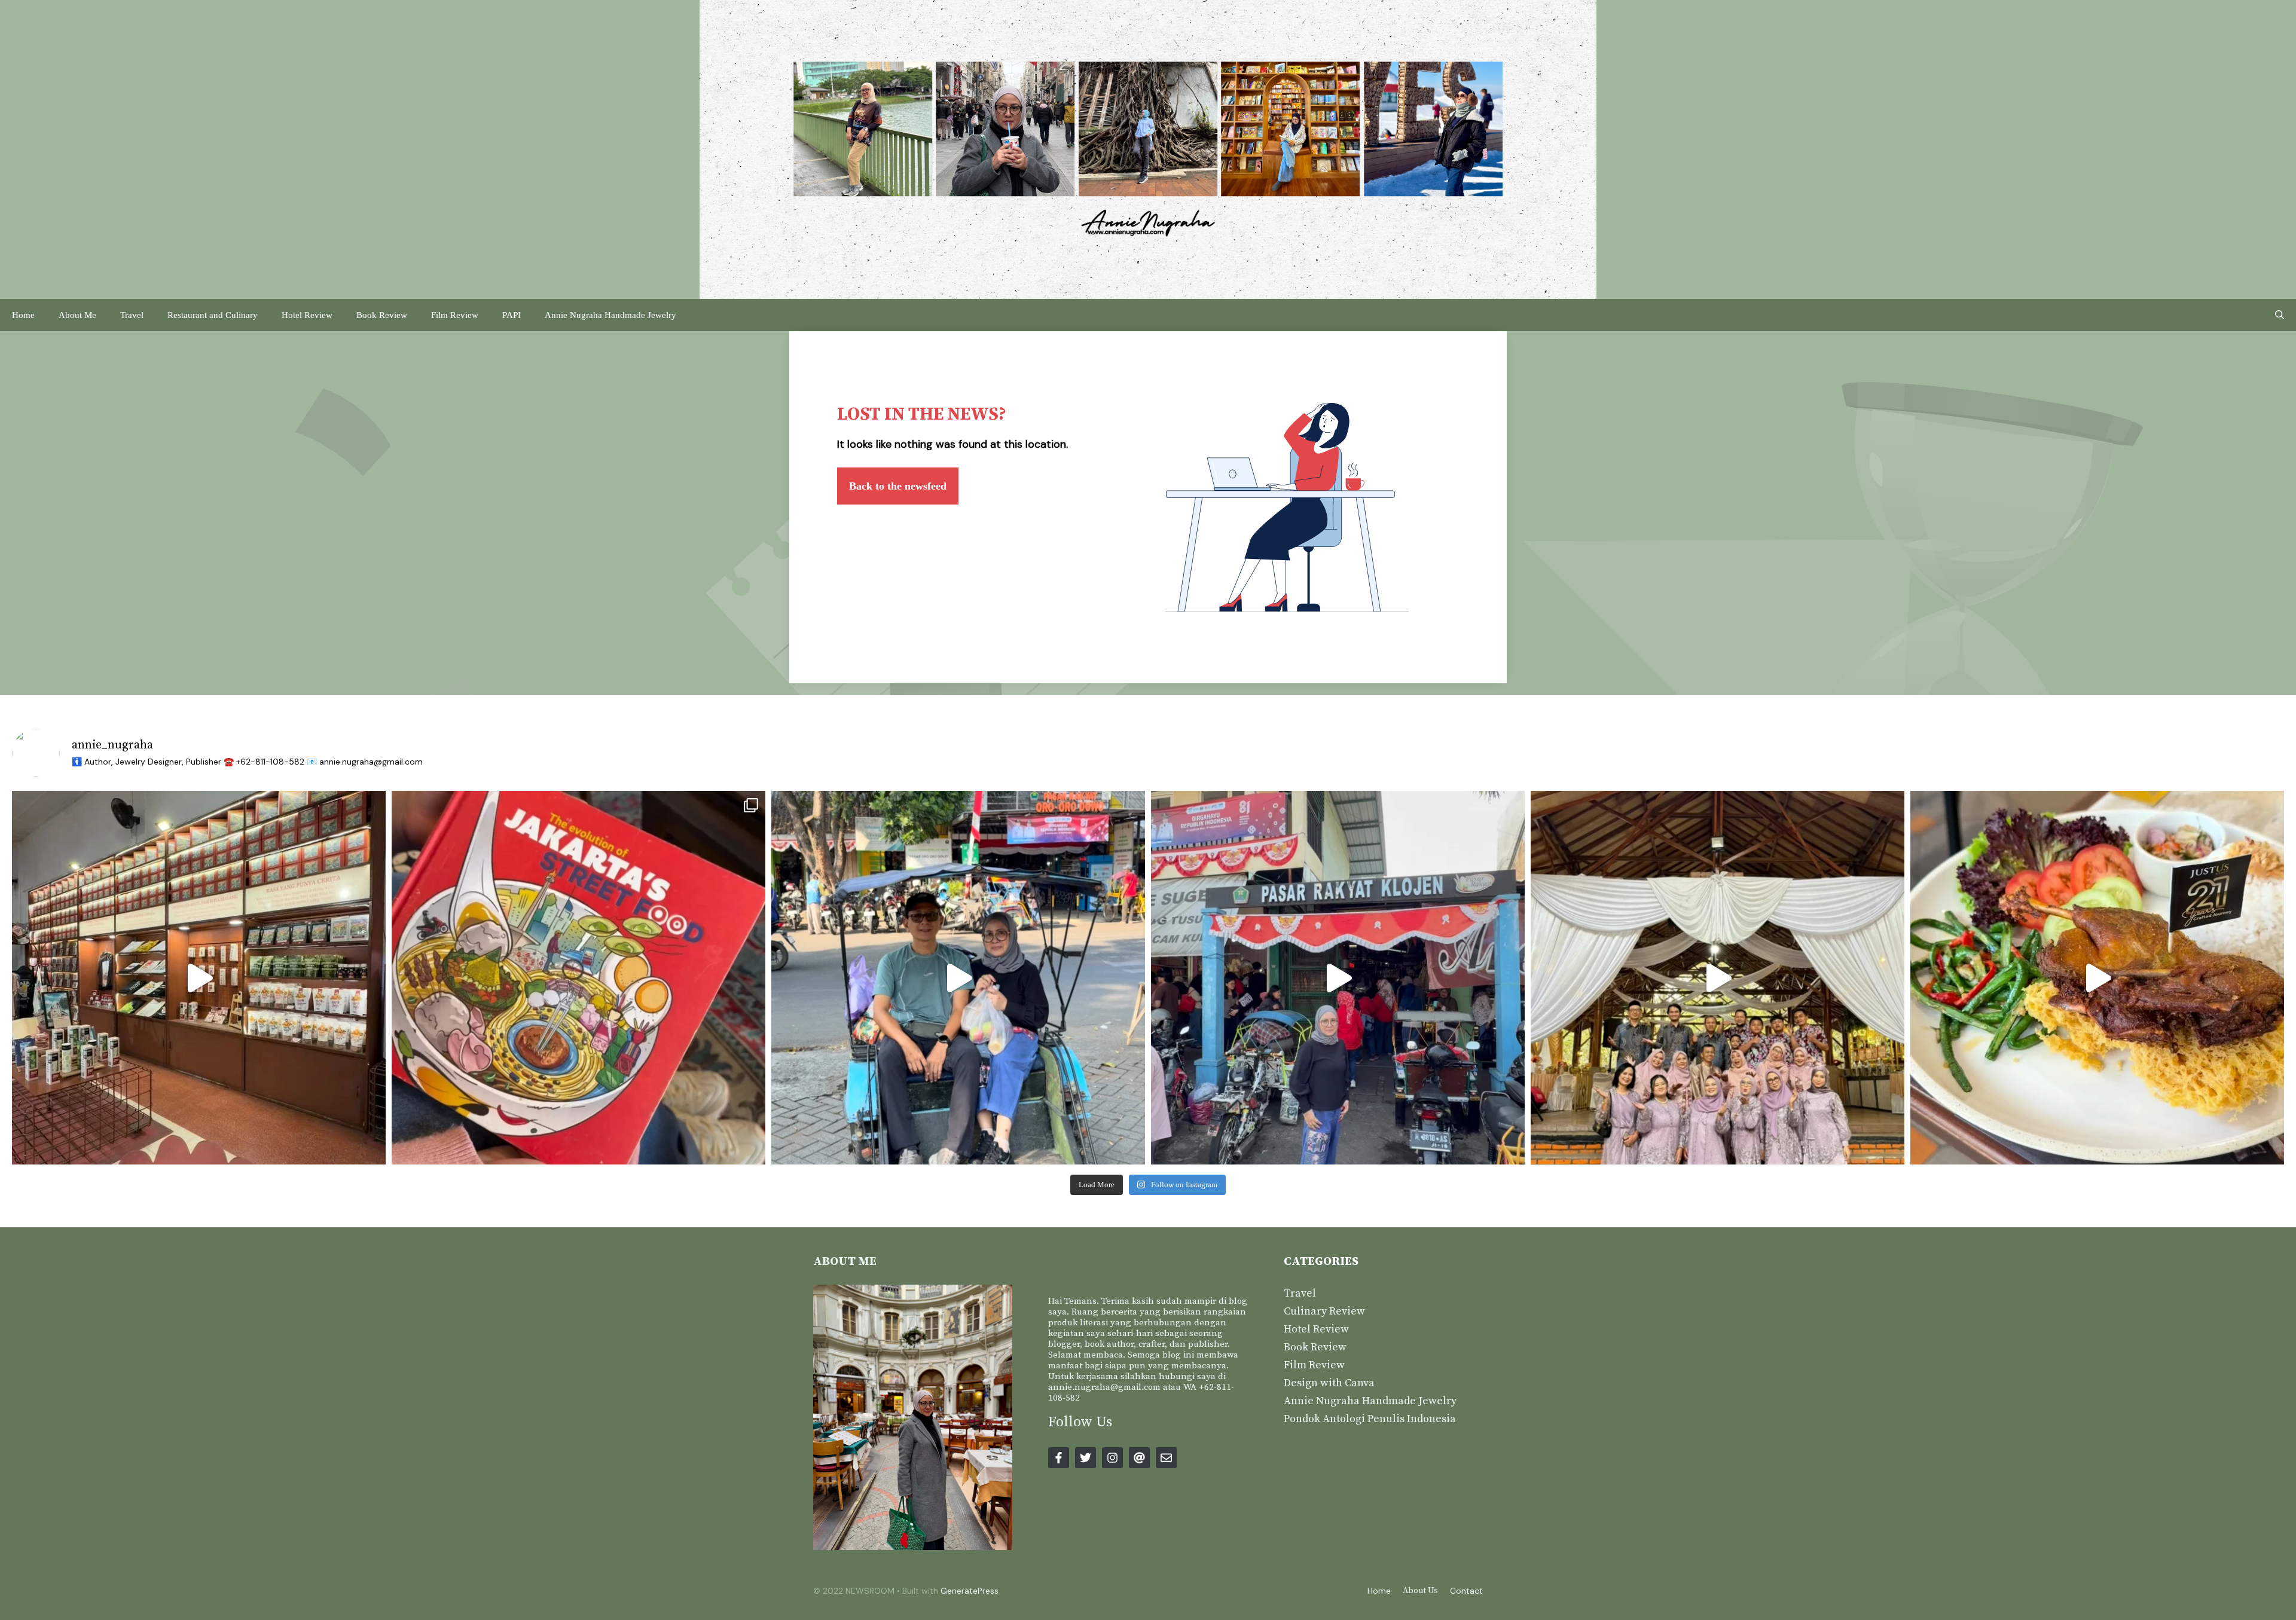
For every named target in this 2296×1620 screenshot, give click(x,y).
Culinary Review (1324, 1311)
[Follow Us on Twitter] (1086, 1458)
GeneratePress (970, 1591)
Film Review (455, 315)
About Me (77, 315)
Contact (1466, 1591)
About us (1420, 1591)
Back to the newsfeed (898, 486)
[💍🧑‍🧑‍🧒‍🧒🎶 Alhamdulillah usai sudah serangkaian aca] (1718, 978)
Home (23, 315)
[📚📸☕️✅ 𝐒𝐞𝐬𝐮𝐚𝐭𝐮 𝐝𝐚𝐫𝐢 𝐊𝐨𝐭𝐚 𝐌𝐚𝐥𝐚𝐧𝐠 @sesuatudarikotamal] (199, 978)
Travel (132, 315)
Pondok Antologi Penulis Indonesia (1370, 1419)
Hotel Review (307, 315)
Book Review (382, 315)
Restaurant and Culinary (213, 315)
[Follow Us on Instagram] (1112, 1458)
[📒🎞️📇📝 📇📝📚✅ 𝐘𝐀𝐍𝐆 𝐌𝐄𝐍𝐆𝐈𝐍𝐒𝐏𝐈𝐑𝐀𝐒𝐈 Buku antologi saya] (578, 978)
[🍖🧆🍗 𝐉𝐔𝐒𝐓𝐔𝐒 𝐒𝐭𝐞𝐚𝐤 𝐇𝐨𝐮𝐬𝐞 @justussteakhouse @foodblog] (2097, 978)
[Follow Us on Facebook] (1059, 1458)
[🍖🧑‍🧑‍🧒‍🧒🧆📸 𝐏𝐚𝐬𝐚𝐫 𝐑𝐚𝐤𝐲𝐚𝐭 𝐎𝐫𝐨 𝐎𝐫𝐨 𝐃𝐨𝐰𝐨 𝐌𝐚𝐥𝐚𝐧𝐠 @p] (958, 978)
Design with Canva (1329, 1383)
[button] (2280, 315)
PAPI (512, 315)
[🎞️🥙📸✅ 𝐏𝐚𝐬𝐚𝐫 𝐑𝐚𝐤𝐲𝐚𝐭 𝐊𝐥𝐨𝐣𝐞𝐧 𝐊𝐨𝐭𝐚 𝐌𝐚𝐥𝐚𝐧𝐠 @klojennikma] (1338, 978)
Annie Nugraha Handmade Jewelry (610, 315)
